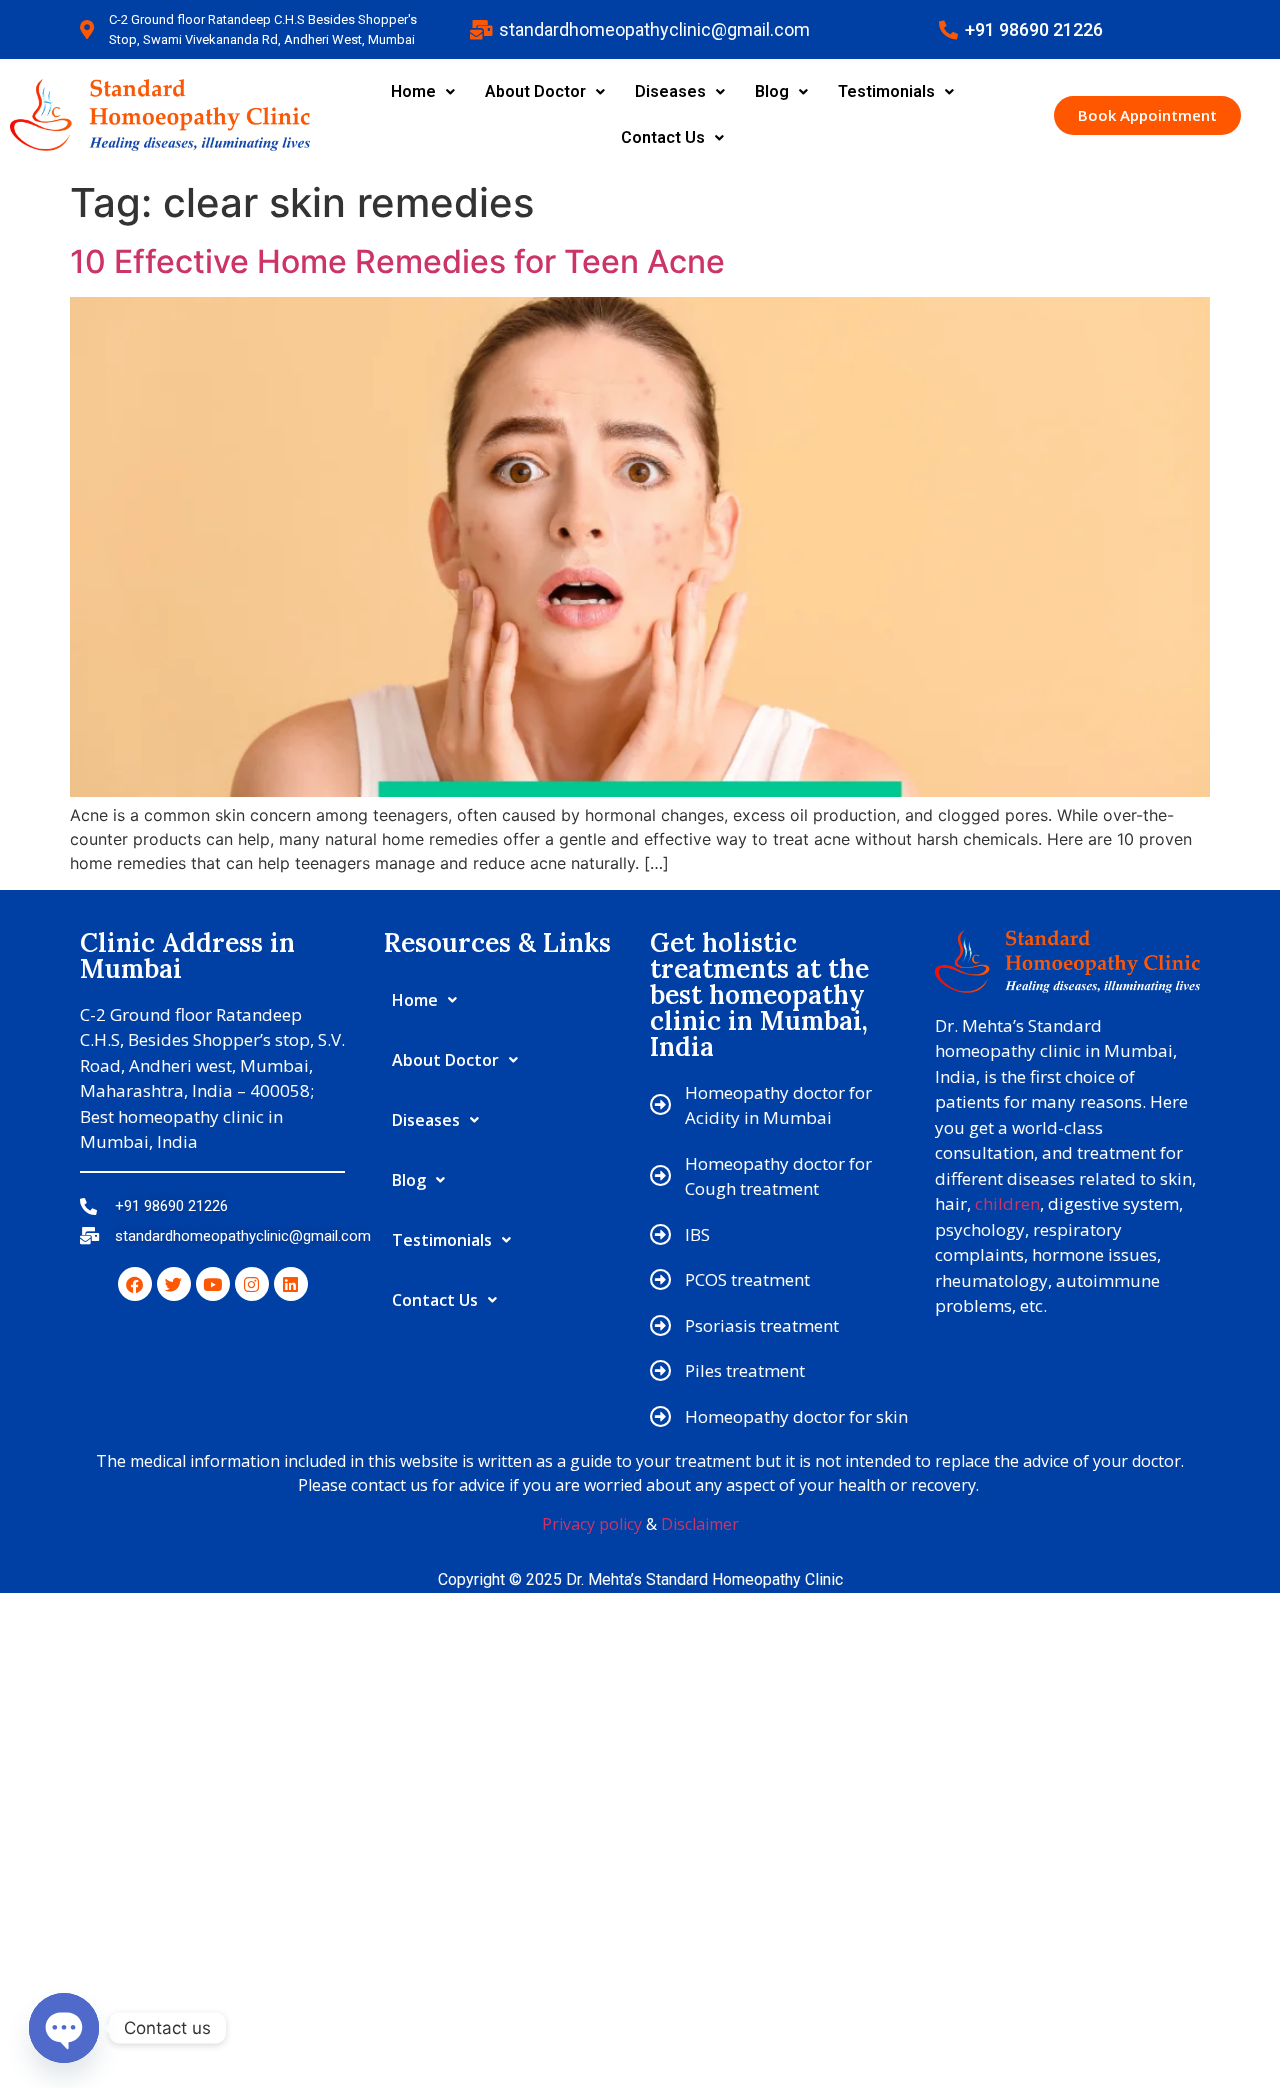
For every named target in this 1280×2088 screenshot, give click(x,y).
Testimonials (886, 91)
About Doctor (535, 91)
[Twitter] (174, 1284)
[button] (423, 92)
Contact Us (663, 137)
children (1007, 1203)
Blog (772, 91)
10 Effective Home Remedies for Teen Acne (397, 261)
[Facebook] (135, 1284)
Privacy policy (592, 1524)
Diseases (670, 91)
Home (413, 91)
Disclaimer (700, 1524)
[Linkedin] (291, 1284)
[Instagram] (252, 1284)
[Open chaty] (64, 2028)
